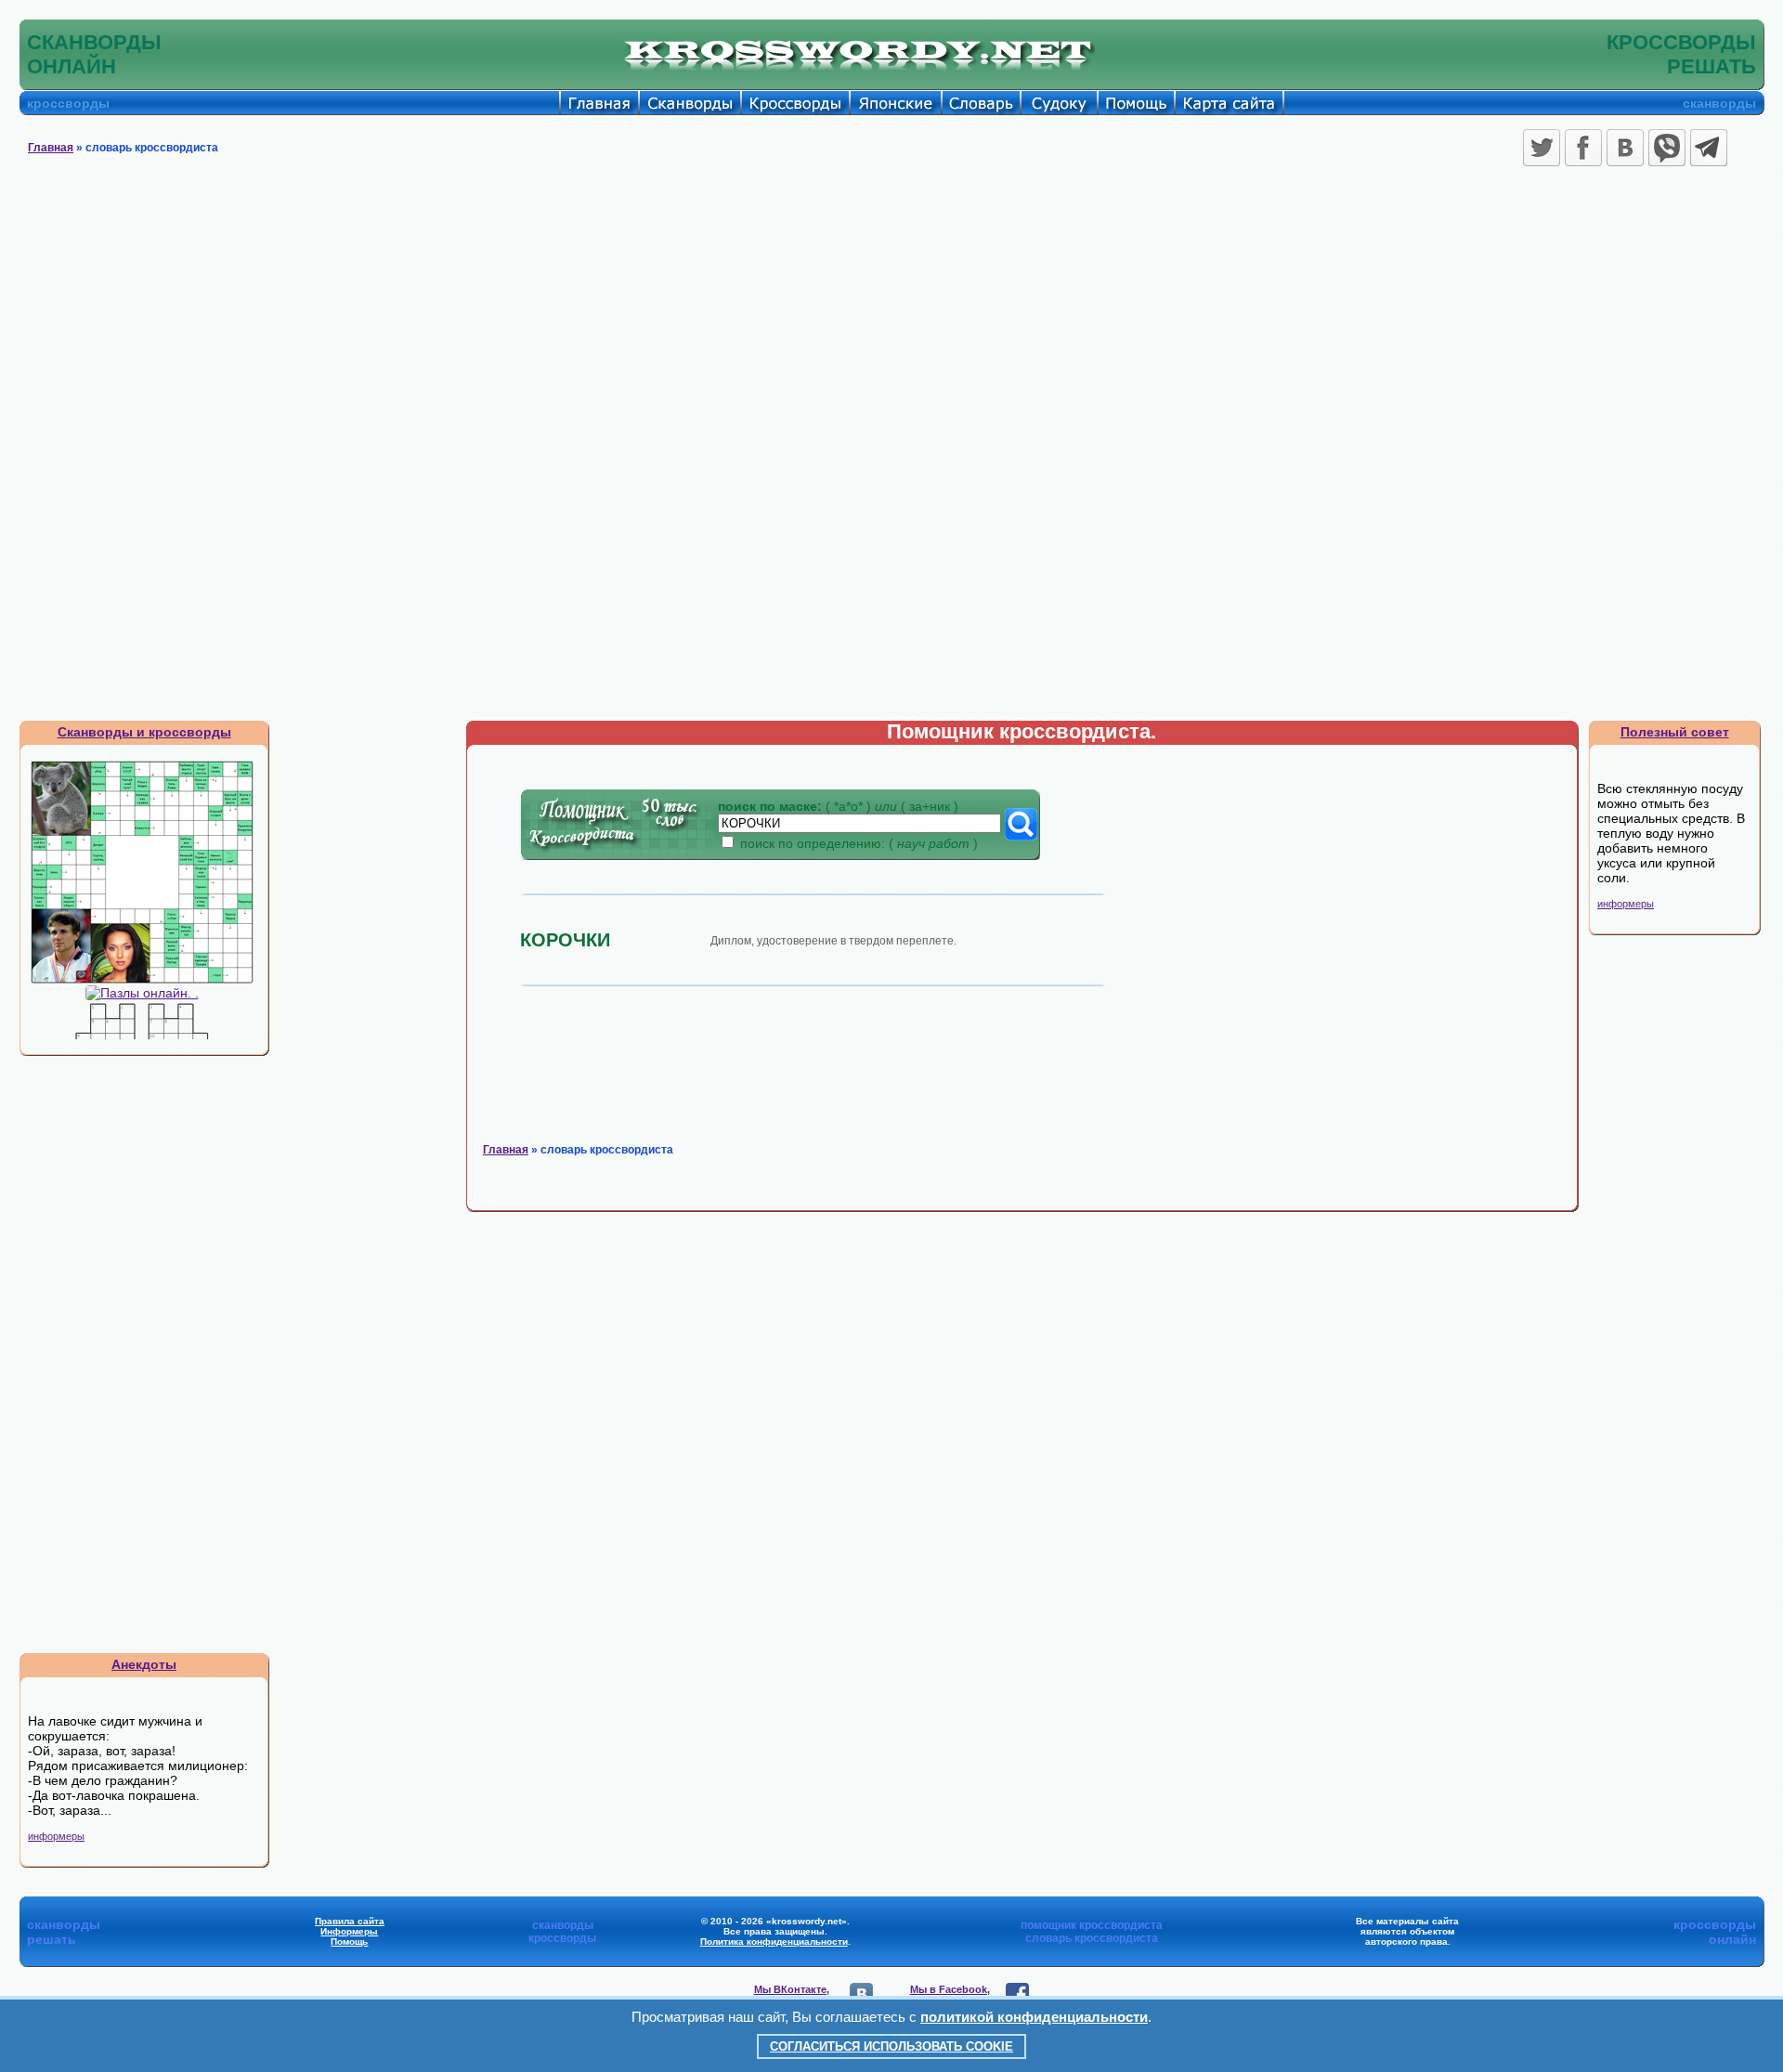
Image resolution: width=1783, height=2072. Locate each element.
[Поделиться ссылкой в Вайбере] (1667, 148)
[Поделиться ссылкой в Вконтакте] (1625, 148)
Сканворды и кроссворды (144, 732)
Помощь (349, 1942)
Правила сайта (350, 1921)
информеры (56, 1836)
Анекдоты (144, 1664)
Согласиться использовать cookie (891, 2046)
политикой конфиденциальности (1034, 2017)
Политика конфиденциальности (774, 1942)
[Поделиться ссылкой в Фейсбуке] (1583, 148)
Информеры (349, 1931)
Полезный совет (1675, 732)
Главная (51, 148)
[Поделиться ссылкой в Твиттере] (1542, 148)
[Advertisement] (891, 311)
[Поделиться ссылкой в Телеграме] (1709, 148)
